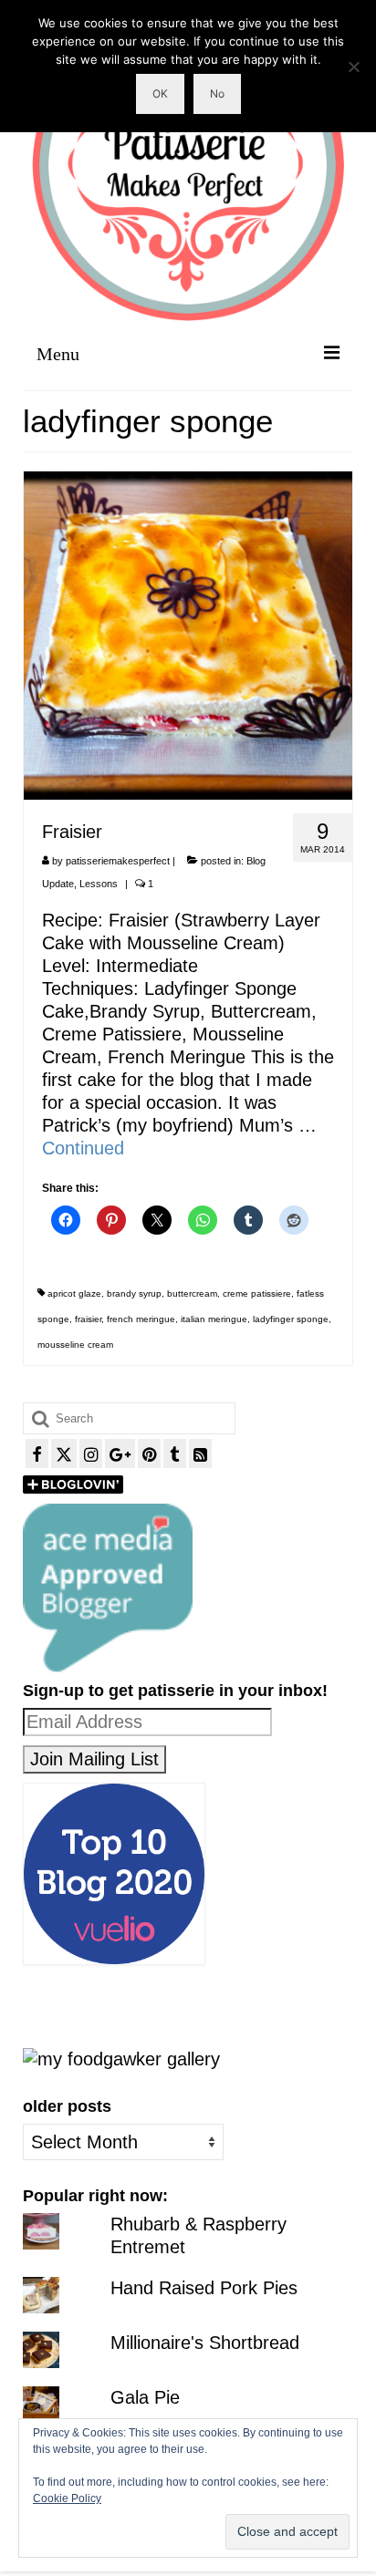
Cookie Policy (67, 2498)
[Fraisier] (188, 634)
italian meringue (214, 1319)
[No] (353, 67)
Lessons (99, 884)
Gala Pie (145, 2397)
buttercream (192, 1293)
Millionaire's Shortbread (205, 2343)
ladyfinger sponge (291, 1319)
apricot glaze (74, 1293)
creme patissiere (257, 1293)
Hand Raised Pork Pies (204, 2288)
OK (160, 93)
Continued (83, 1148)
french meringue (141, 1319)
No (217, 93)
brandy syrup (134, 1293)
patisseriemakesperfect (118, 861)
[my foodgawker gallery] (121, 2058)
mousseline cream (75, 1345)
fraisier (88, 1319)
